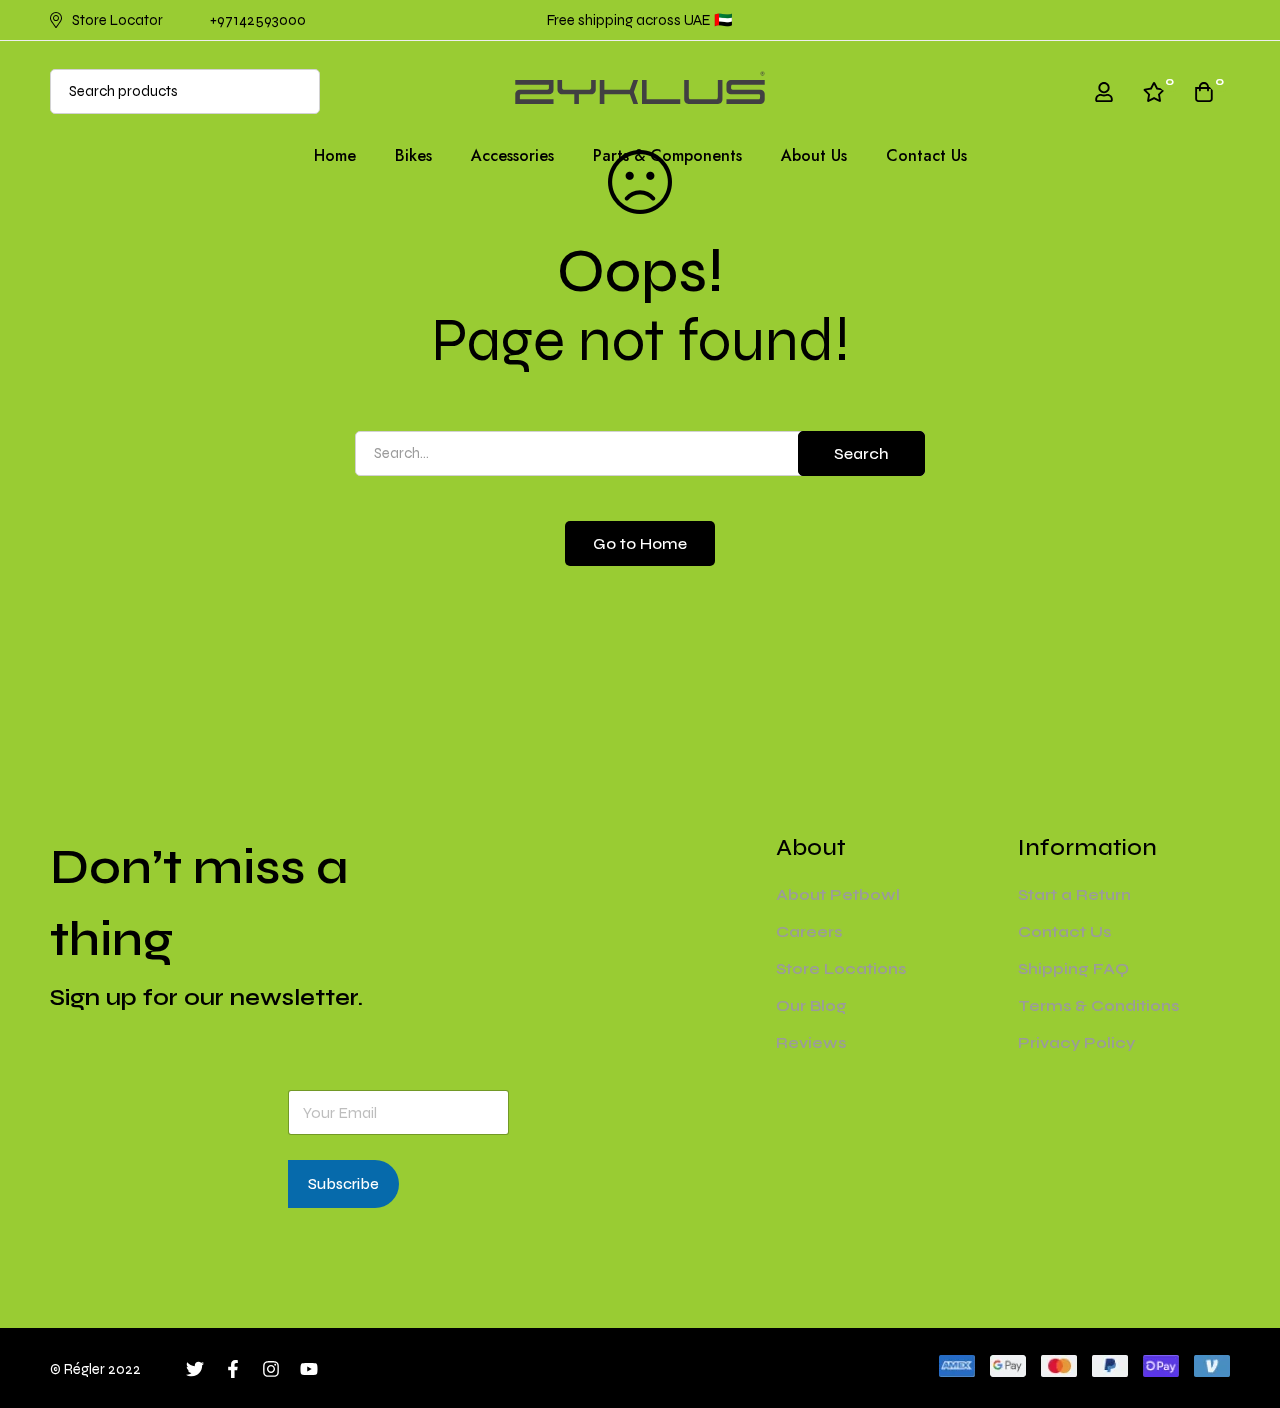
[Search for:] (640, 452)
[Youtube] (309, 1369)
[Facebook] (233, 1369)
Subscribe (343, 1184)
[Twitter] (195, 1369)
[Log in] (1104, 92)
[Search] (297, 91)
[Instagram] (271, 1369)
